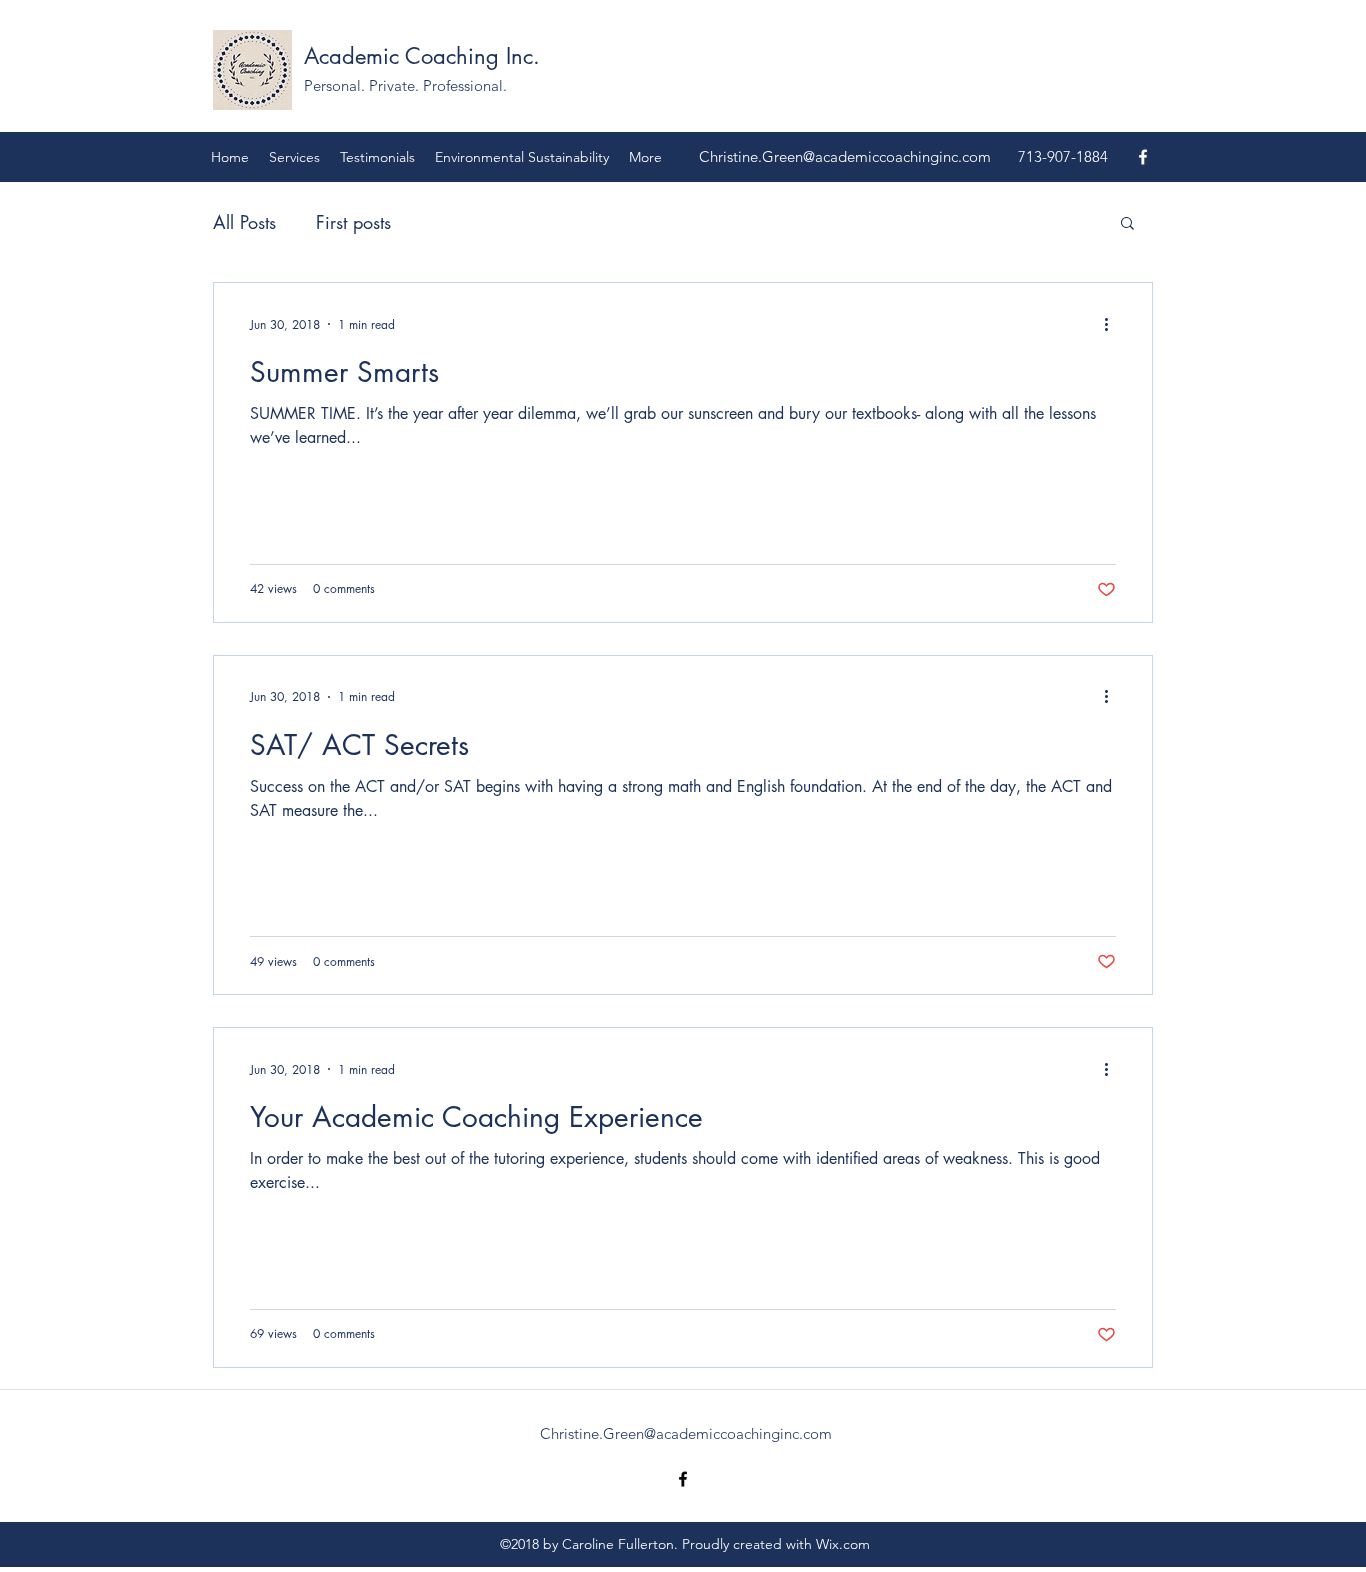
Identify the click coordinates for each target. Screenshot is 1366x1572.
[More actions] (1113, 324)
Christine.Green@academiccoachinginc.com (845, 156)
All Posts (244, 222)
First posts (353, 222)
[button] (1127, 224)
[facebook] (1143, 157)
